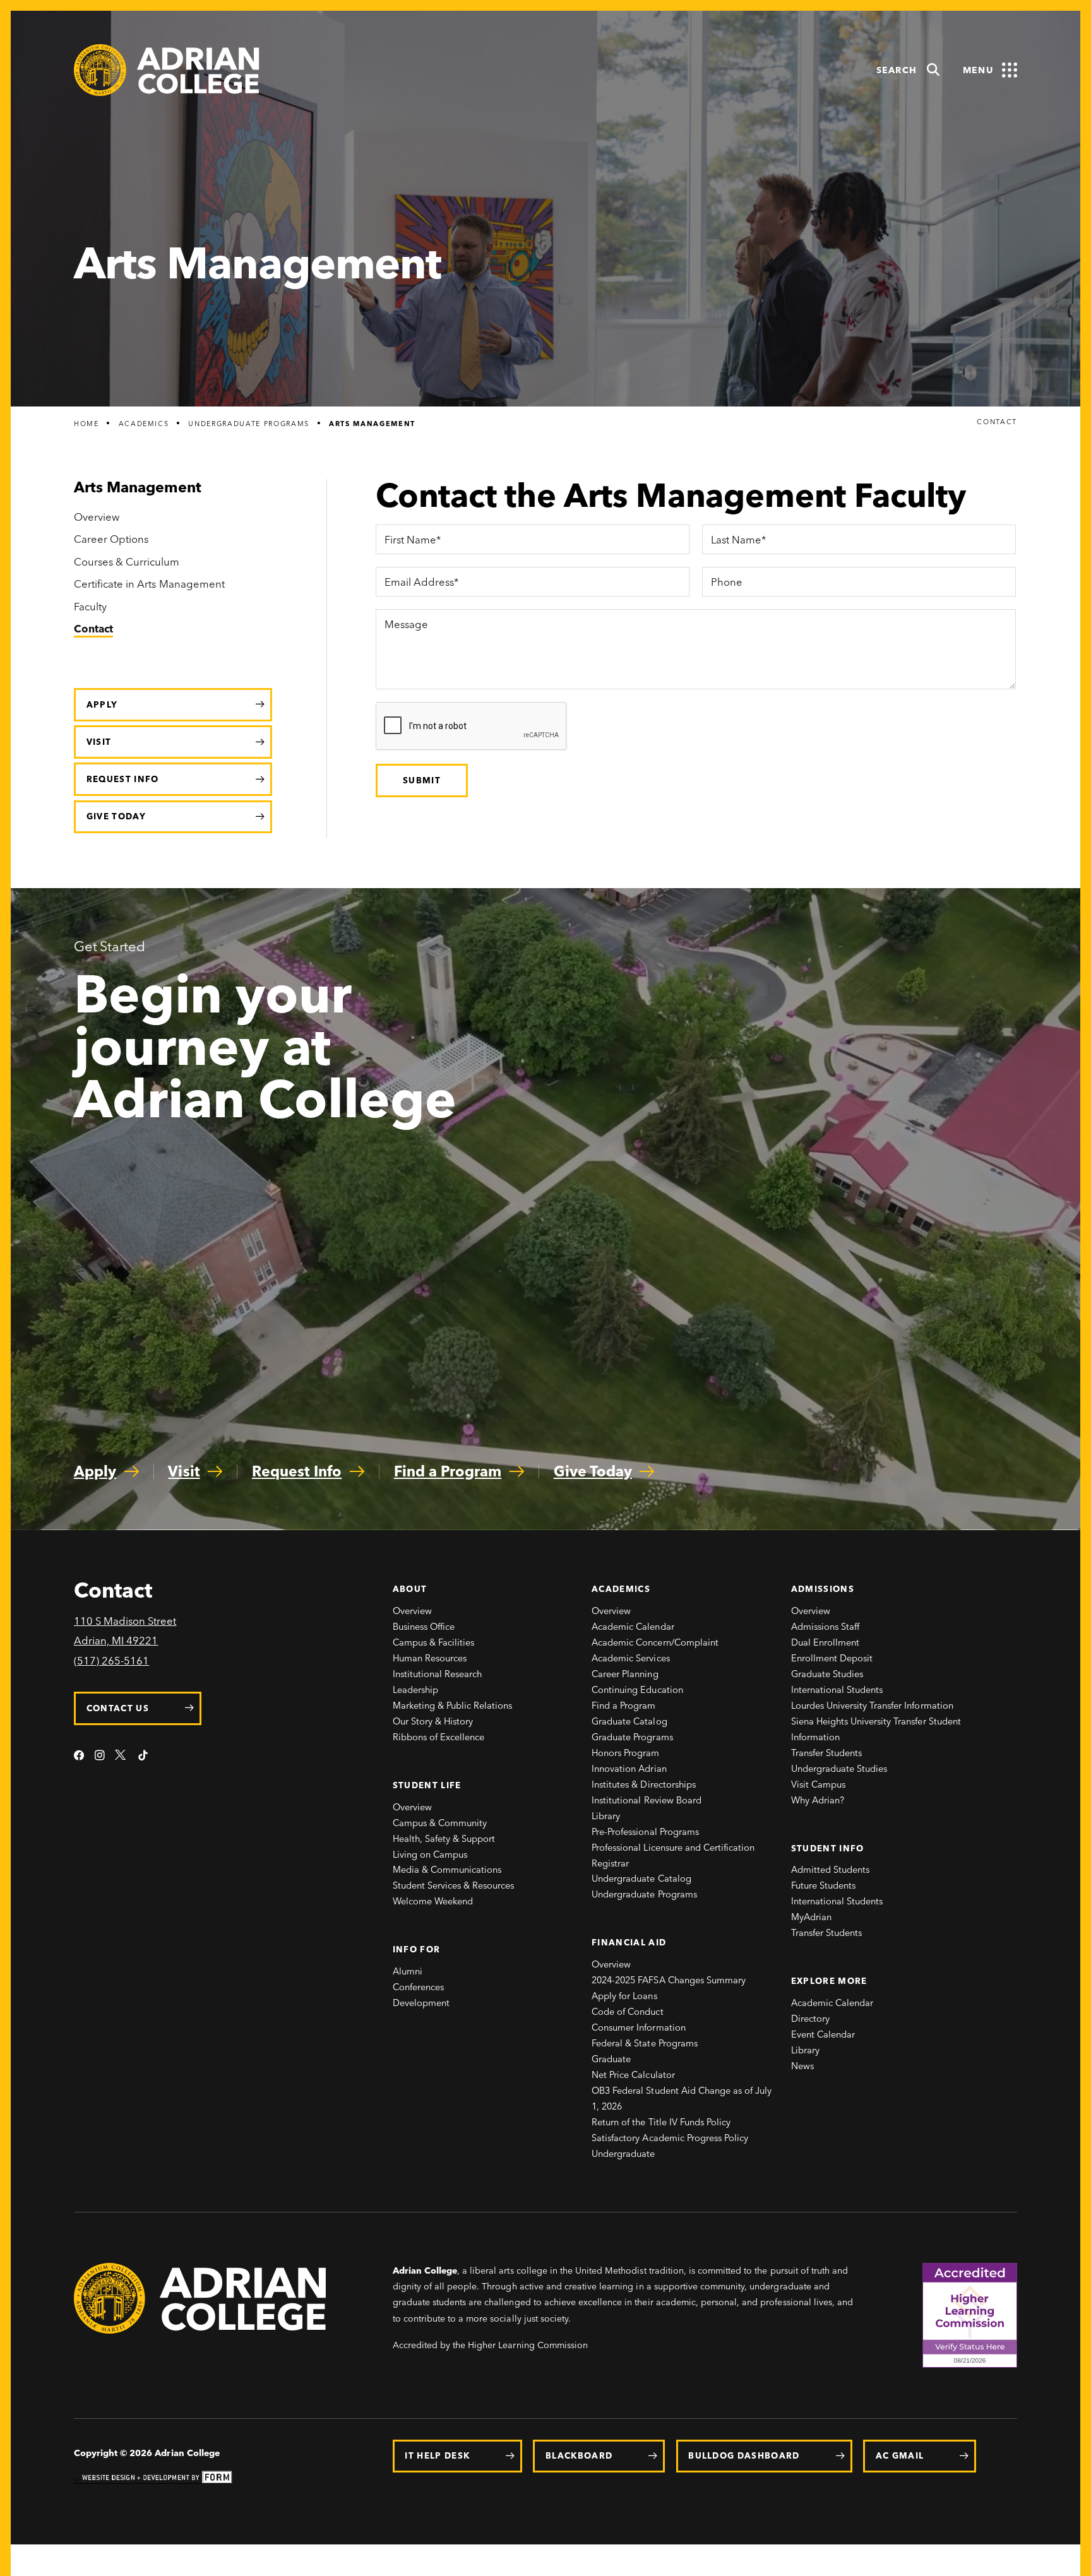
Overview (412, 1611)
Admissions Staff (826, 1627)
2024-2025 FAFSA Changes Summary (669, 1980)
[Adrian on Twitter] (121, 1756)
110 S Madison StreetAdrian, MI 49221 (125, 1631)
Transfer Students (827, 1753)
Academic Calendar (633, 1627)
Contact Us (118, 1708)
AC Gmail (900, 2455)
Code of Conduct (627, 2012)
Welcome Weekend (433, 1901)
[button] (909, 70)
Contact (997, 423)
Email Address (419, 583)
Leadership (415, 1690)
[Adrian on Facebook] (79, 1756)
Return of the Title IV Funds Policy (661, 2122)
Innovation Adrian (629, 1769)
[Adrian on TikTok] (143, 1756)
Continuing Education (637, 1690)
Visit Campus (818, 1784)
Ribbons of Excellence (439, 1737)
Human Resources (430, 1658)
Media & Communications (447, 1870)
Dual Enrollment (825, 1642)
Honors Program (625, 1753)
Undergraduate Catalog (641, 1879)
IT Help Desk (437, 2455)
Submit (422, 780)
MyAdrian (811, 1917)
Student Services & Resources (454, 1885)
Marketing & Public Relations (453, 1706)
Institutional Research (438, 1674)
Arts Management (372, 424)
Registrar (610, 1863)
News (802, 2066)
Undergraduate (623, 2154)
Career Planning (625, 1674)
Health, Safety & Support (444, 1839)
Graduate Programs (632, 1737)
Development (421, 2003)
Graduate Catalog (629, 1721)
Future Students (823, 1885)
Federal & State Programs (645, 2043)
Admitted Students (831, 1870)
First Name (410, 540)
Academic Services (631, 1658)
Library (606, 1816)
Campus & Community (440, 1823)
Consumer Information (639, 2027)
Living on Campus (430, 1855)
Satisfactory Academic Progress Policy (670, 2138)
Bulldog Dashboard (744, 2455)
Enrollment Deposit (832, 1658)
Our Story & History (433, 1721)
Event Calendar (823, 2034)
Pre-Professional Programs (645, 1832)
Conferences (418, 1987)
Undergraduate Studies (839, 1769)
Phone (726, 583)
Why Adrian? (818, 1800)
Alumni (408, 1971)
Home (86, 424)
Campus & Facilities (434, 1642)
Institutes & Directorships (644, 1784)
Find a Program (623, 1706)
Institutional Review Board (647, 1800)
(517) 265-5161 (111, 1661)
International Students (837, 1690)
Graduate (611, 2059)
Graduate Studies (827, 1674)
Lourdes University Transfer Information (872, 1706)
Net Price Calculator (633, 2075)
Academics (144, 424)
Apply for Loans (624, 1996)
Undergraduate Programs (249, 424)
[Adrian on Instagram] (100, 1756)
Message (406, 625)
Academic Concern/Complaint (655, 1642)
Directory (810, 2019)
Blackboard (579, 2455)
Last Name (736, 540)
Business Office (424, 1627)
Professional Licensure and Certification (673, 1848)
